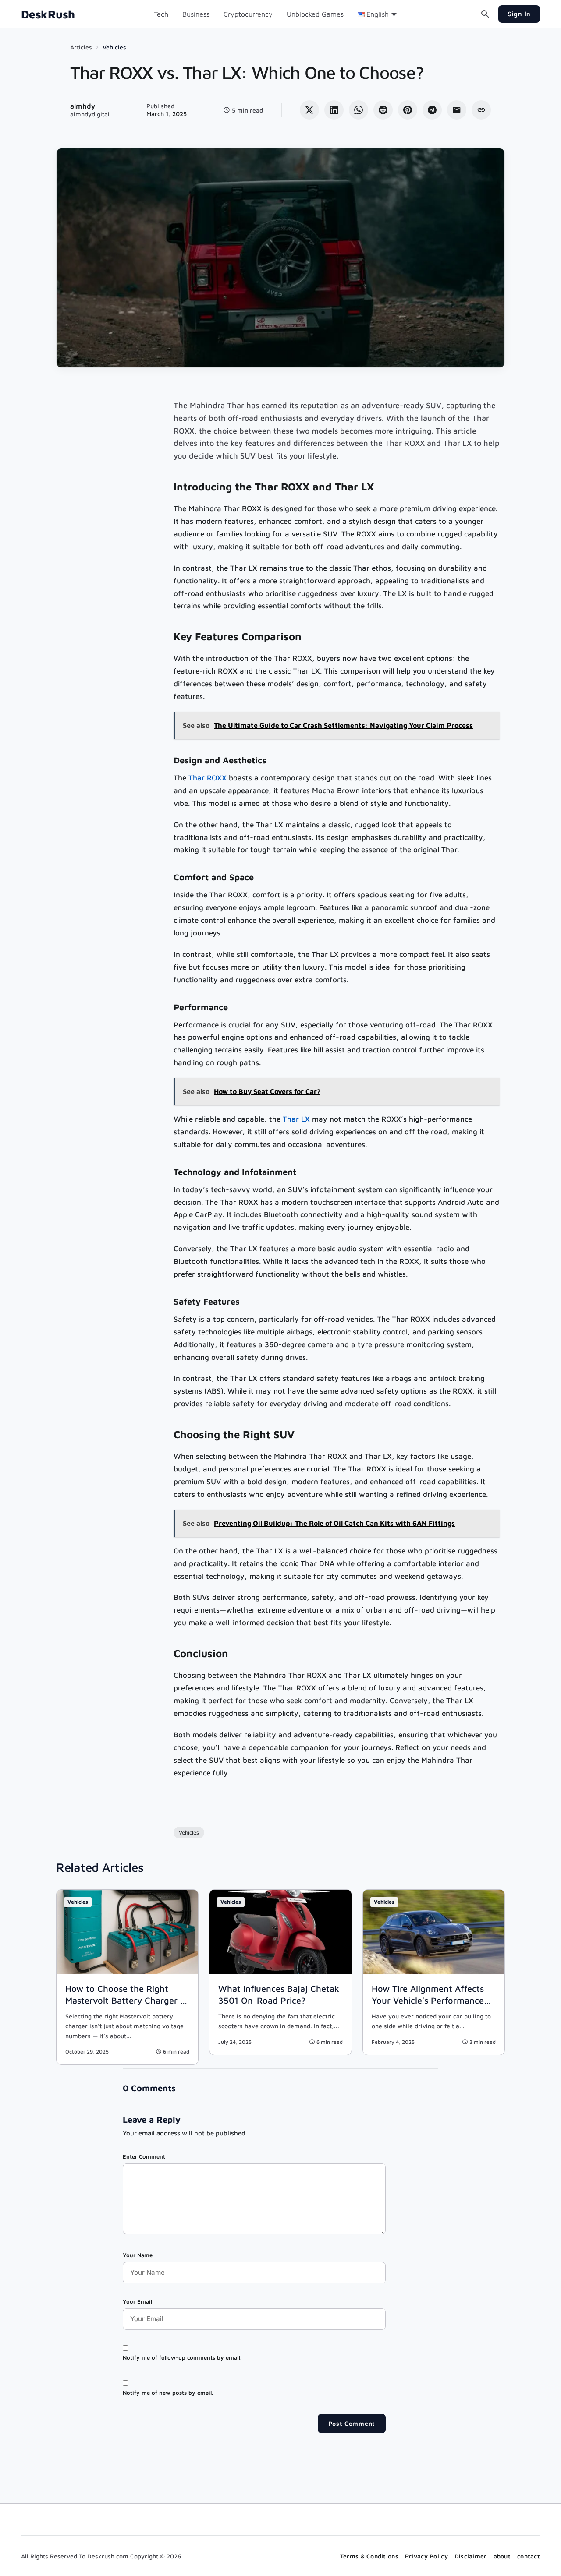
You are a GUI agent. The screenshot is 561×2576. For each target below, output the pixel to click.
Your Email (137, 2301)
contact (529, 2556)
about (502, 2556)
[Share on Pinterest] (408, 110)
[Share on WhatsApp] (359, 110)
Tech (161, 14)
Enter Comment (144, 2156)
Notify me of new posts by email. (168, 2393)
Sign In (519, 14)
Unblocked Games (315, 14)
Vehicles (114, 47)
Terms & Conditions (369, 2556)
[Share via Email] (457, 110)
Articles (81, 47)
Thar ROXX (208, 778)
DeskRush (48, 14)
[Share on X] (309, 110)
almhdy (83, 106)
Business (196, 14)
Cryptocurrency (248, 14)
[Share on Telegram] (432, 110)
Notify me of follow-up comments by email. (182, 2357)
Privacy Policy (426, 2556)
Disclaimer (471, 2556)
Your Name (138, 2255)
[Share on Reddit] (383, 110)
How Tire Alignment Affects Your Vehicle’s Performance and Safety (428, 2000)
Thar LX (296, 1119)
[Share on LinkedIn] (334, 110)
